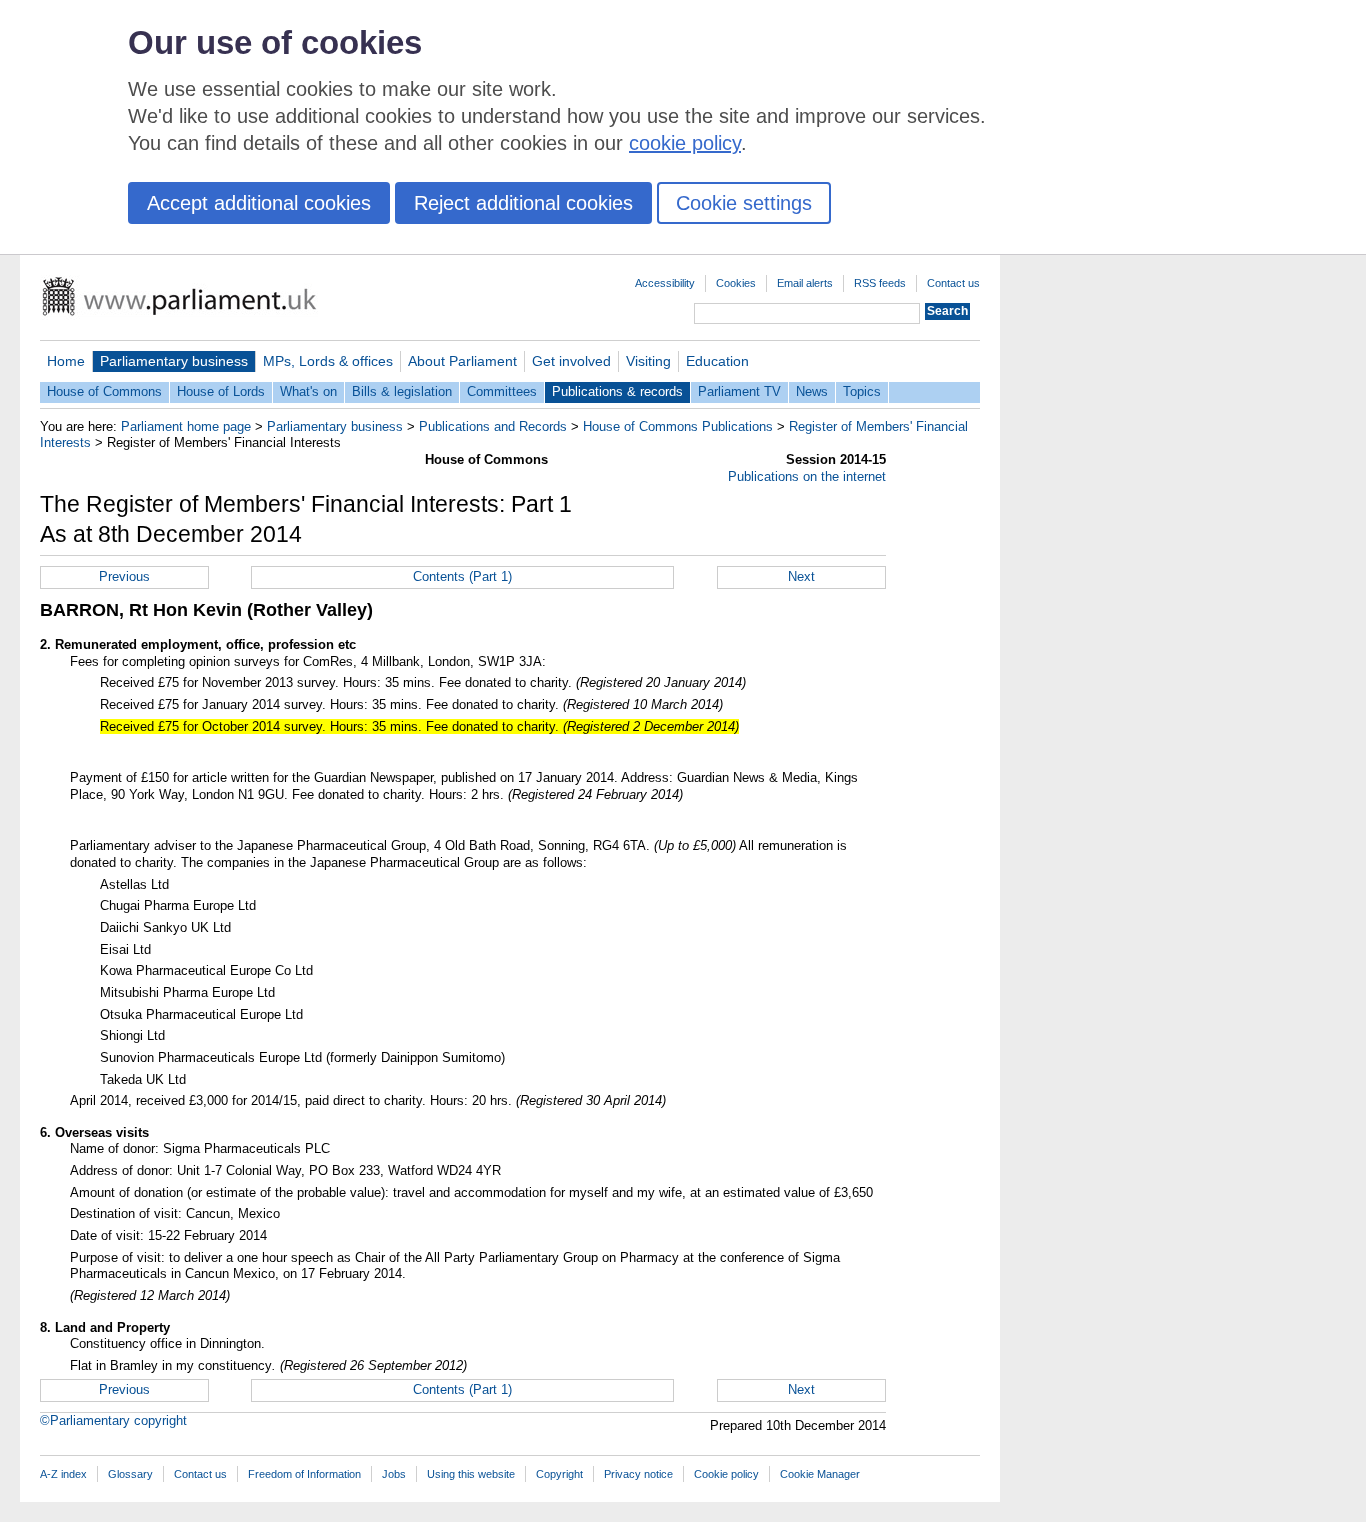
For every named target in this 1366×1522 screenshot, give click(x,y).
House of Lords (221, 391)
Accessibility (665, 283)
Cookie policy (726, 1474)
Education (717, 361)
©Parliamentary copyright (113, 1420)
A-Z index (63, 1474)
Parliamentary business (174, 361)
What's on (308, 391)
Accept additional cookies (259, 203)
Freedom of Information (304, 1474)
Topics (862, 391)
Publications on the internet (807, 476)
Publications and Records (493, 426)
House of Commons (104, 391)
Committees (502, 391)
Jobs (394, 1474)
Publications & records (617, 391)
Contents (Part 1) (462, 576)
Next (801, 576)
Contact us (953, 283)
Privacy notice (638, 1474)
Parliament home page (186, 426)
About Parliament (462, 361)
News (812, 391)
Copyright (559, 1474)
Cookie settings (744, 203)
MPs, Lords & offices (328, 361)
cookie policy (685, 143)
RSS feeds (880, 283)
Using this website (471, 1474)
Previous (124, 576)
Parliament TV (739, 391)
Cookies (736, 283)
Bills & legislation (402, 391)
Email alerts (805, 283)
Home (66, 361)
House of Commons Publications (678, 426)
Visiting (648, 361)
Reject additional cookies (523, 203)
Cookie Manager (820, 1474)
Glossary (130, 1474)
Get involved (571, 361)
